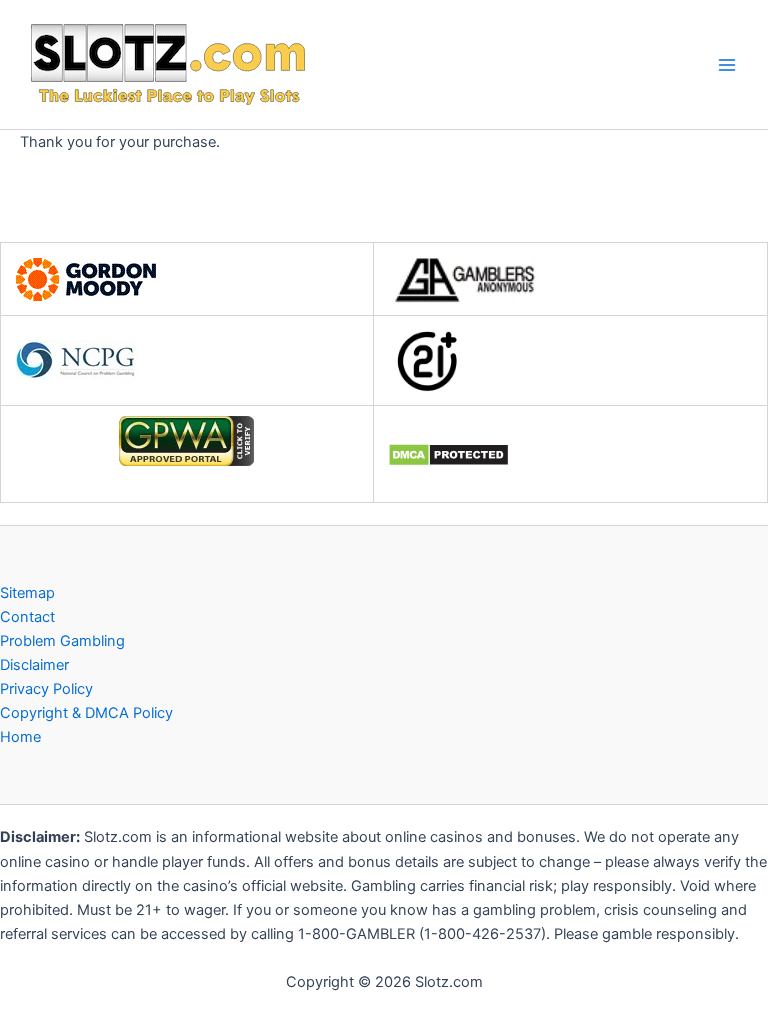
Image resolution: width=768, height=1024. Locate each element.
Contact (27, 617)
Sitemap (27, 593)
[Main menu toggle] (727, 65)
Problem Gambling (62, 641)
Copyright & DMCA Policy (86, 713)
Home (20, 737)
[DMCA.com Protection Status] (448, 454)
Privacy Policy (46, 689)
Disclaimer (34, 665)
